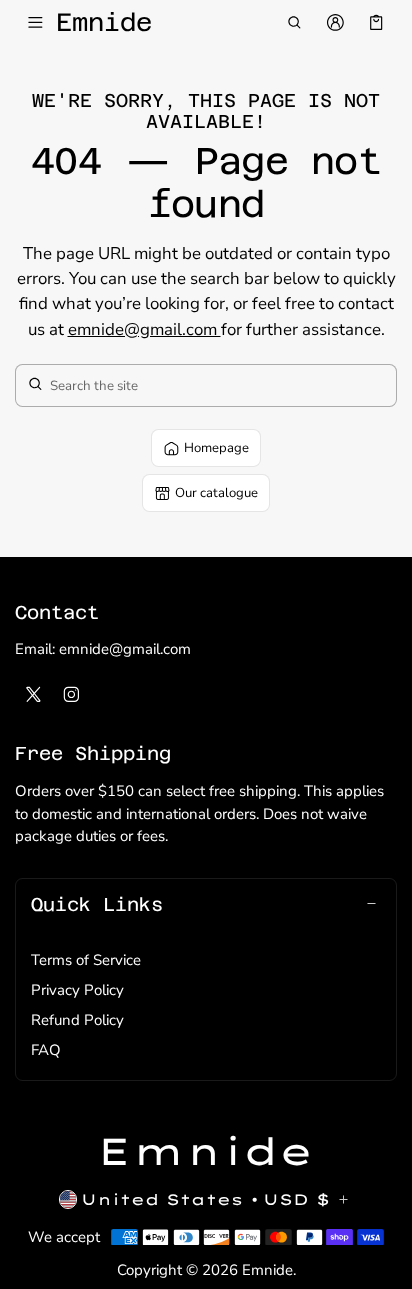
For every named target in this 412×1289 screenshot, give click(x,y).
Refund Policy (77, 1020)
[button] (293, 23)
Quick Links (97, 904)
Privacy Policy (77, 990)
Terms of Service (86, 960)
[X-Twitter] (34, 695)
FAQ (46, 1050)
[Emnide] (205, 1152)
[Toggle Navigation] (35, 23)
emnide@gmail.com (144, 329)
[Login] (335, 23)
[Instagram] (72, 695)
